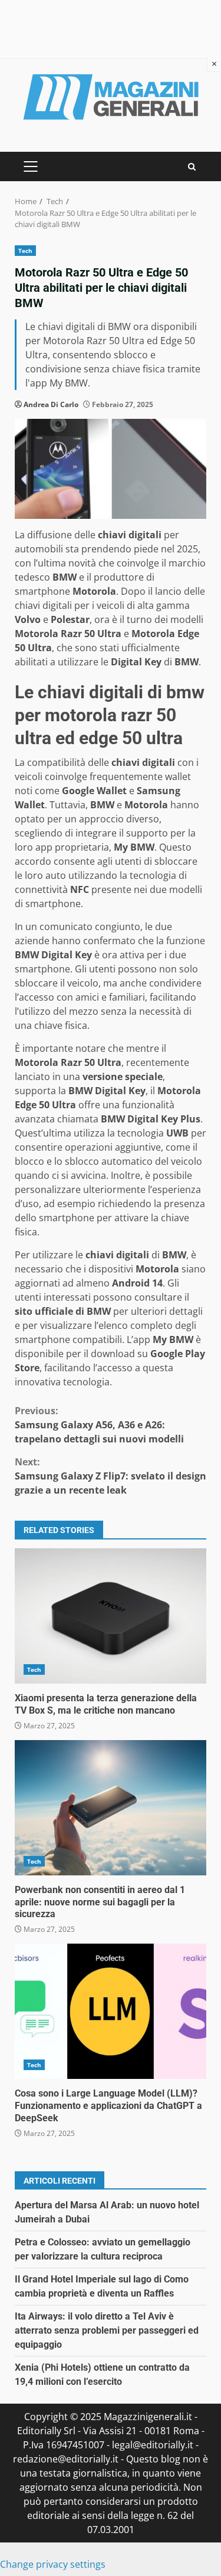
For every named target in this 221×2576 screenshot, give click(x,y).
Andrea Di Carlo (51, 404)
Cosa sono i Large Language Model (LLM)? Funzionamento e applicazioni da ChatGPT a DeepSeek (111, 2011)
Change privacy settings (53, 2564)
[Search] (192, 167)
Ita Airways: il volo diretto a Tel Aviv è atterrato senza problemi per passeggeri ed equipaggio (107, 2330)
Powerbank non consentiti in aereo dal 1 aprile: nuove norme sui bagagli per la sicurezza (111, 1808)
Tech (25, 251)
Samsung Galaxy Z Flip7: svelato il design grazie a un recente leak (111, 1476)
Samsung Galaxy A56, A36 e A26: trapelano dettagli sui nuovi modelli (99, 1425)
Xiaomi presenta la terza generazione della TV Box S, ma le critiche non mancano (111, 1616)
